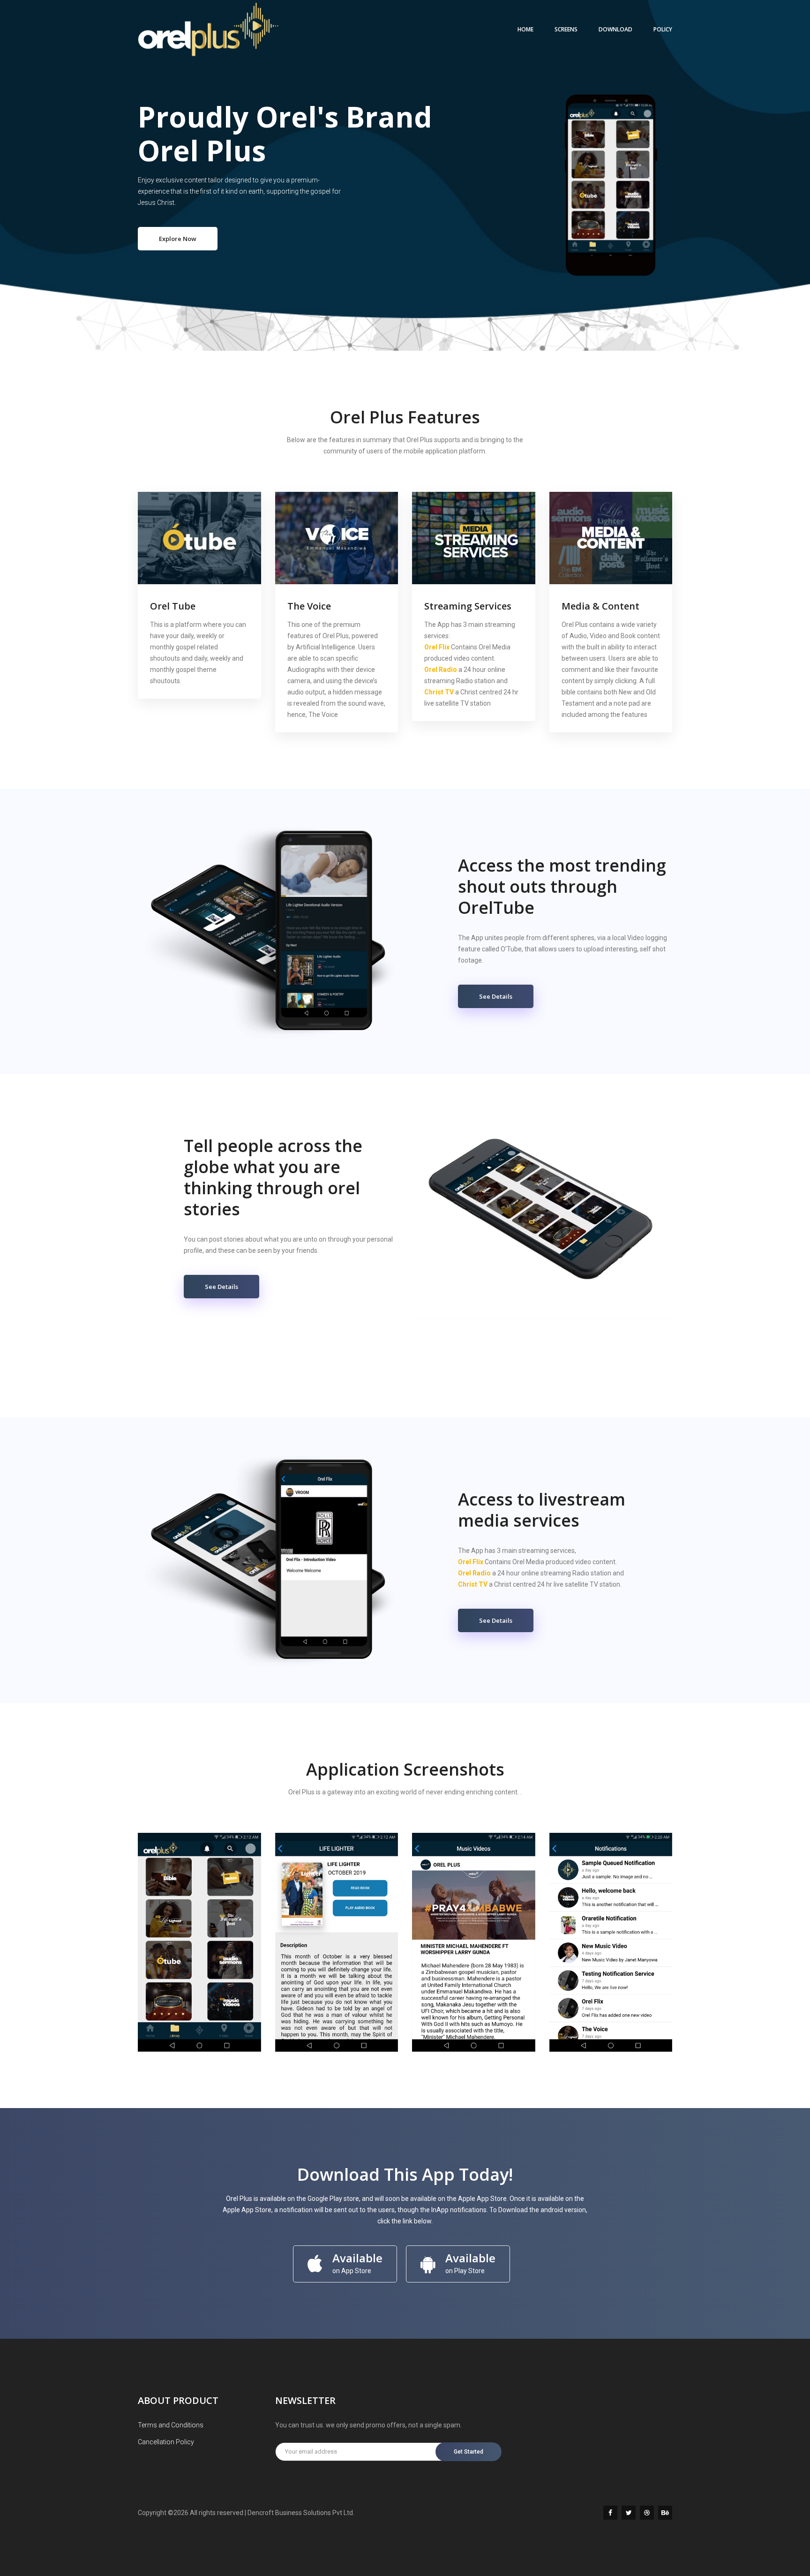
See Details (496, 996)
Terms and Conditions (171, 2425)
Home (525, 29)
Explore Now (178, 239)
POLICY (663, 29)
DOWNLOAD (615, 29)
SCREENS (566, 29)
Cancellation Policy (166, 2442)
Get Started (469, 2452)
